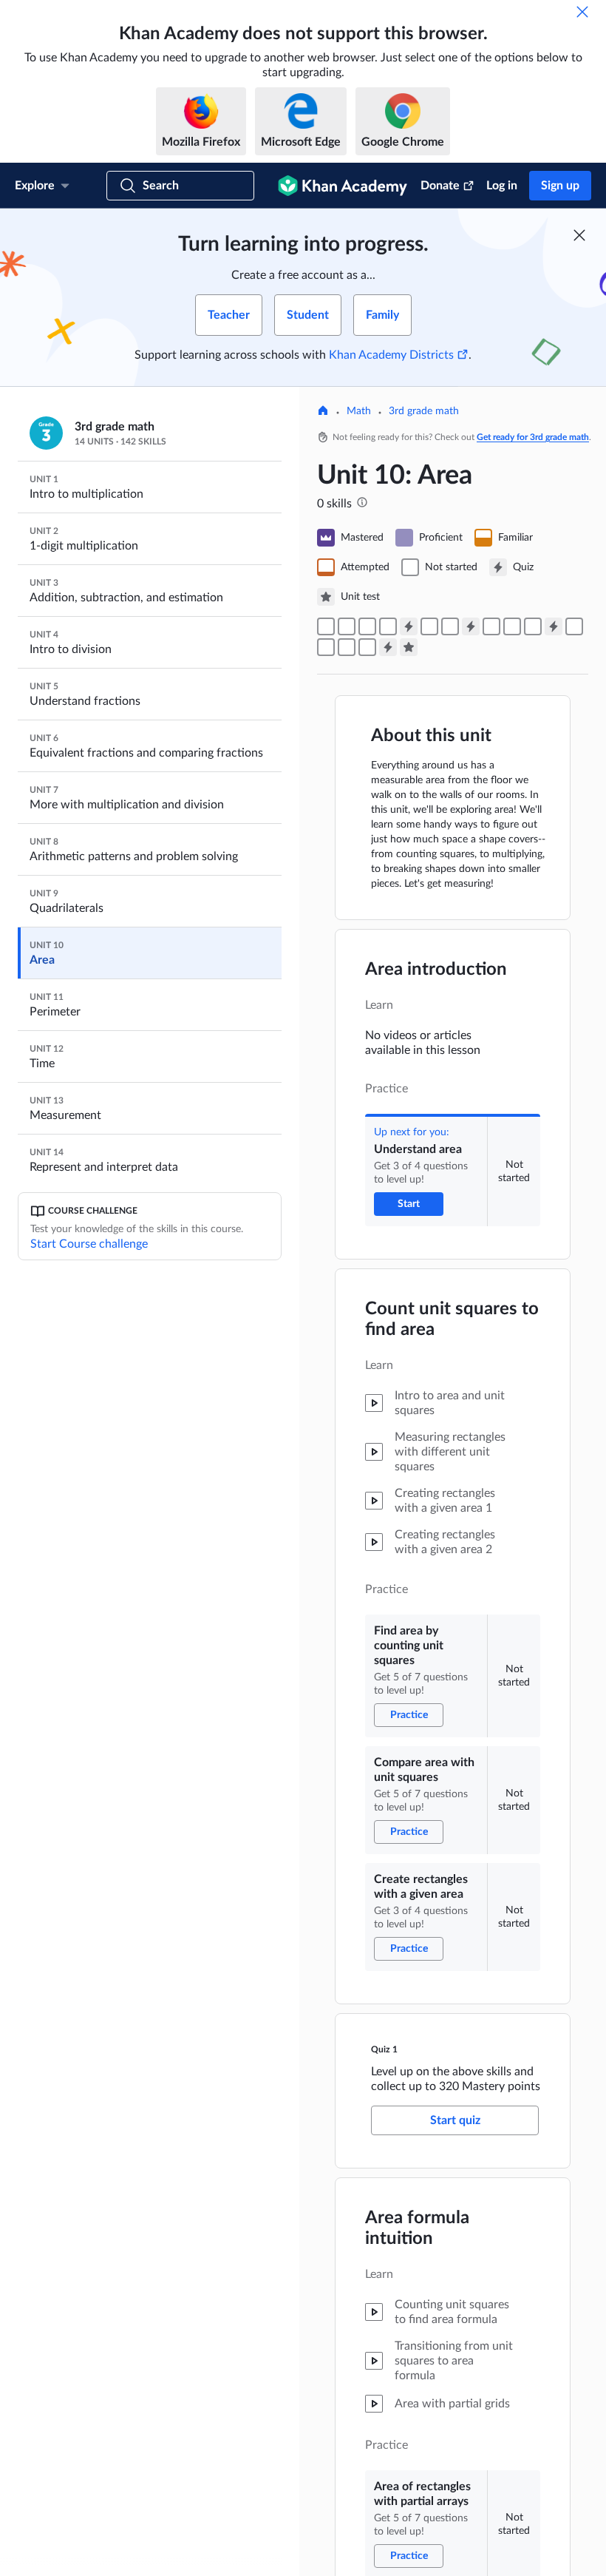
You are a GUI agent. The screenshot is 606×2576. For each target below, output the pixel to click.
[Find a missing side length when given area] (512, 626)
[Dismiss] (582, 12)
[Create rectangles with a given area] (388, 626)
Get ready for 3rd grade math (533, 437)
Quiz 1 (384, 2049)
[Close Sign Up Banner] (579, 235)
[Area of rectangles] (491, 626)
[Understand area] (326, 626)
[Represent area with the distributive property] (574, 626)
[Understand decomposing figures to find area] (347, 647)
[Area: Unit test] (409, 647)
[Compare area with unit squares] (367, 626)
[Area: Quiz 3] (554, 626)
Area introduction (436, 970)
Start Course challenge (89, 1244)
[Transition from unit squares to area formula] (450, 626)
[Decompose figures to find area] (367, 647)
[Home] (323, 412)
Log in (502, 186)
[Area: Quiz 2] (471, 626)
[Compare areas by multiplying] (533, 626)
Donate (440, 186)
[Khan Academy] (343, 186)
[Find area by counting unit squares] (347, 626)
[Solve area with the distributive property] (326, 647)
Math (359, 411)
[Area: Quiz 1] (409, 626)
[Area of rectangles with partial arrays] (429, 626)
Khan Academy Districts (391, 355)
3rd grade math (424, 411)
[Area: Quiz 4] (388, 647)
